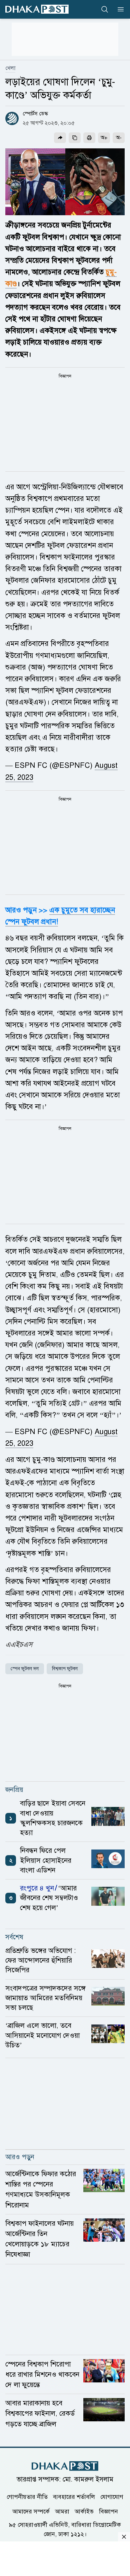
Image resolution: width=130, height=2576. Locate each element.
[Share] (60, 138)
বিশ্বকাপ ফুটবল (65, 1669)
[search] (105, 9)
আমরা (62, 2511)
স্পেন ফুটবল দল (25, 1669)
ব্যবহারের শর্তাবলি (74, 2497)
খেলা (10, 68)
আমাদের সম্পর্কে (31, 2511)
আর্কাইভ (84, 2511)
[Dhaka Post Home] (65, 2466)
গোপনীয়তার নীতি (27, 2497)
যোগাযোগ (112, 2497)
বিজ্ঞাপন (108, 2511)
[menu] (119, 9)
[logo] (37, 9)
